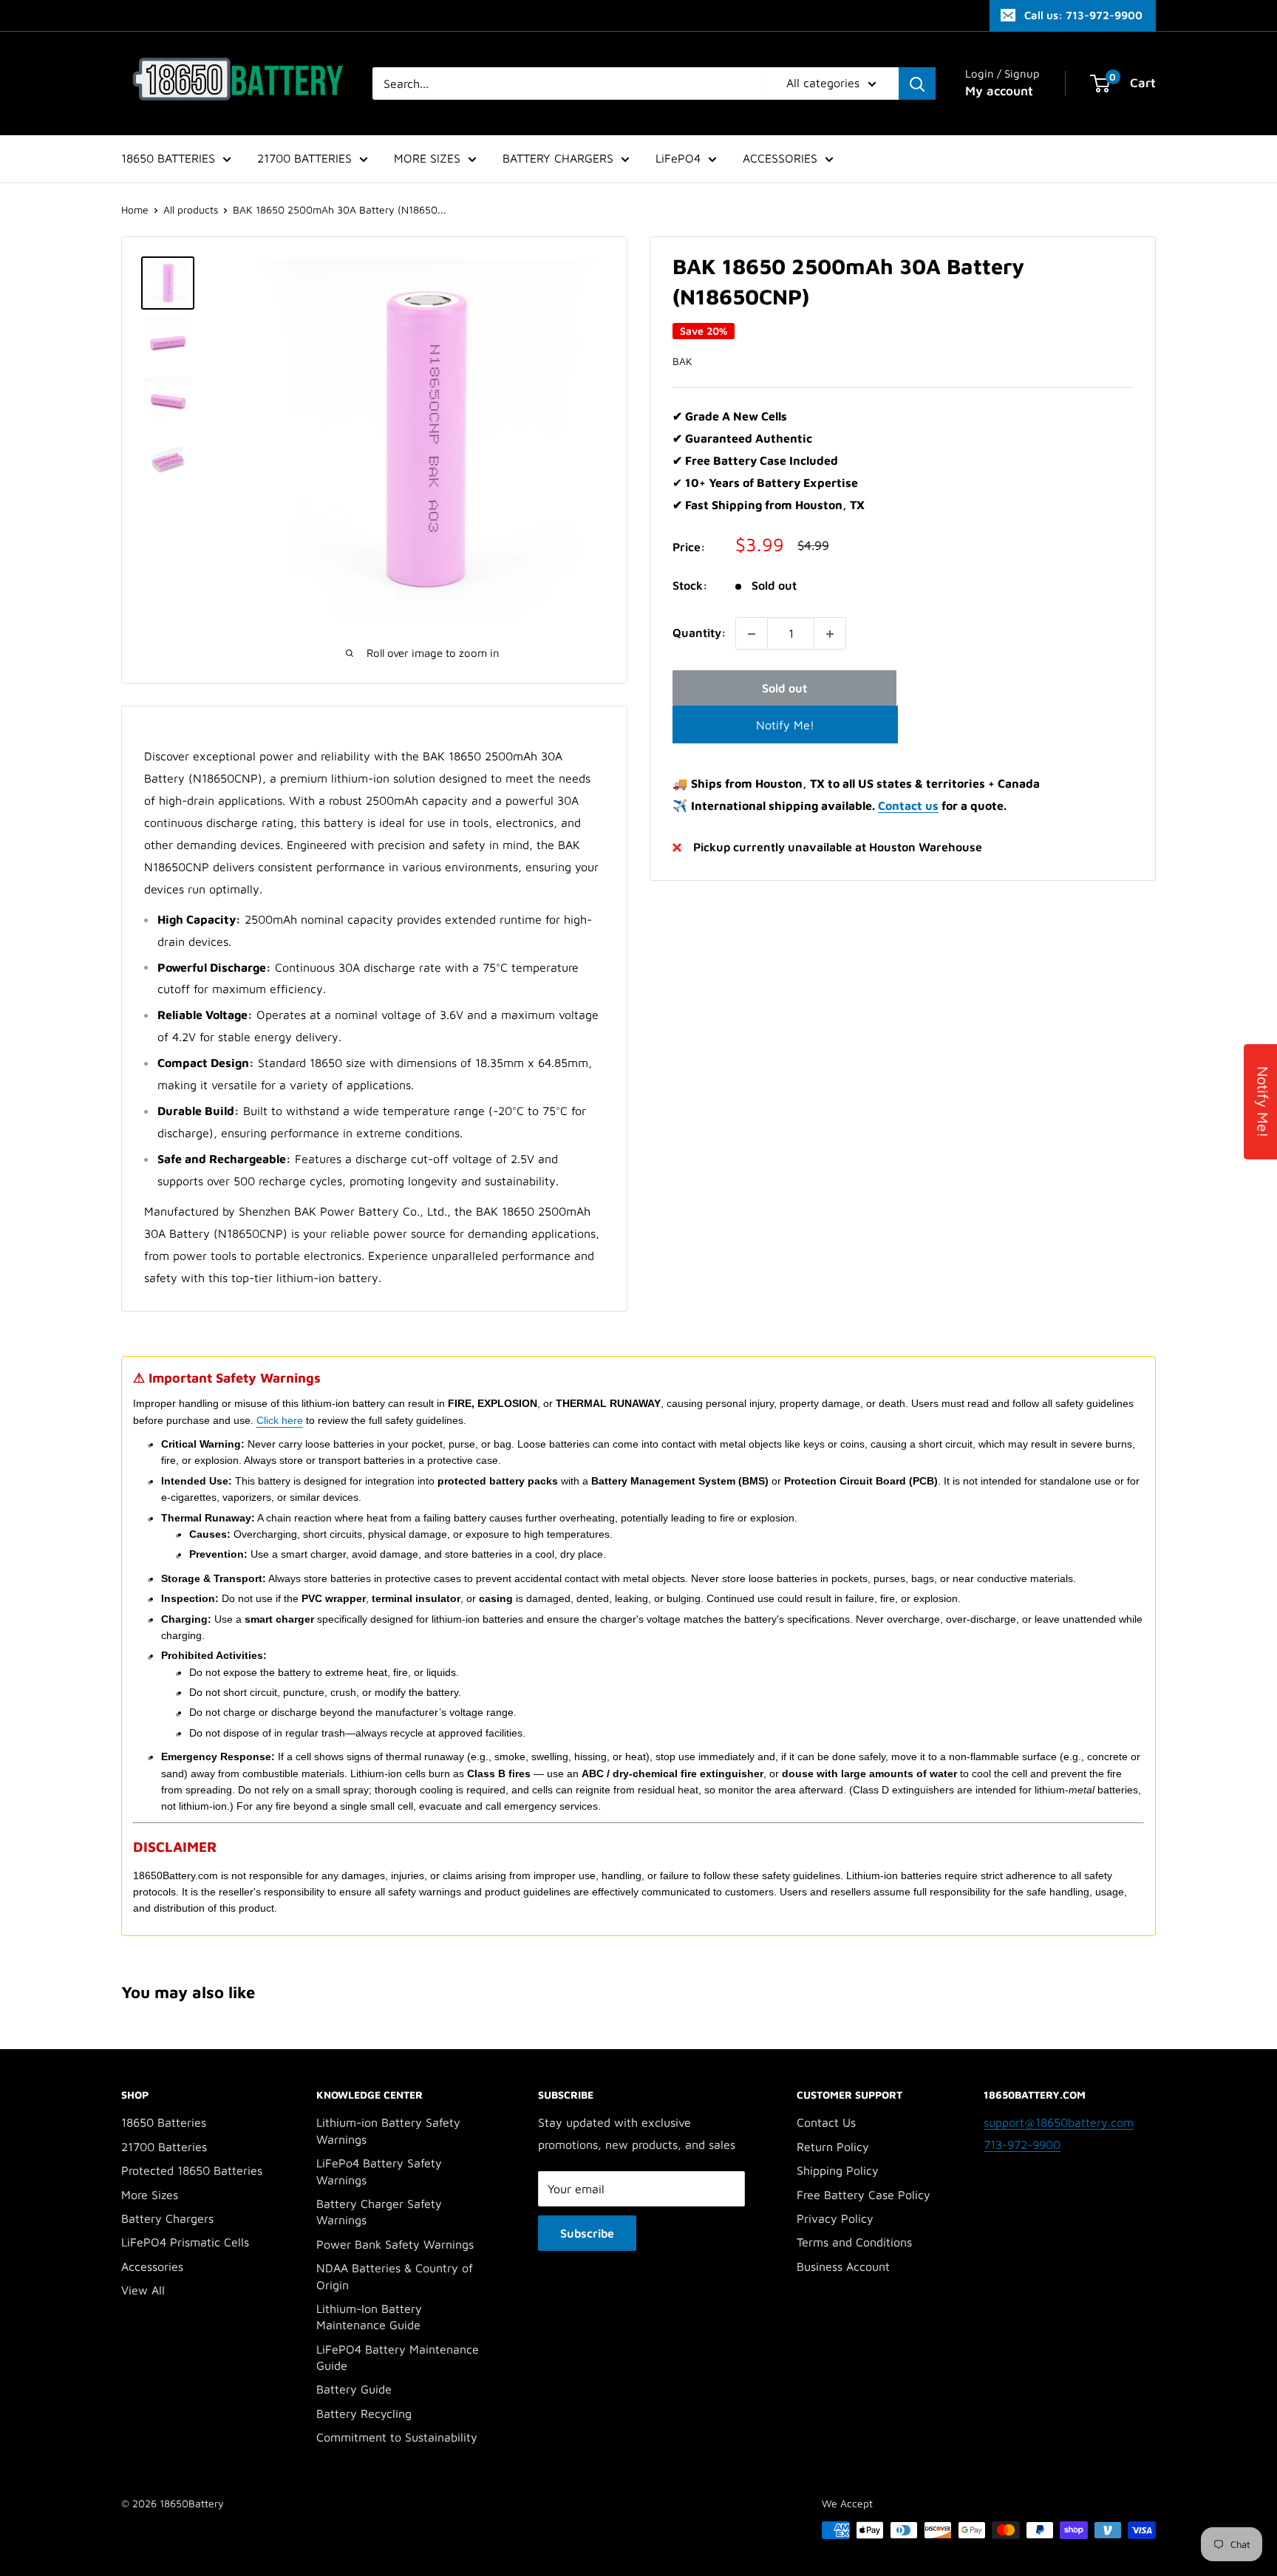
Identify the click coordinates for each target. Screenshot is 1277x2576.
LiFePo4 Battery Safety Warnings (379, 2171)
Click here (280, 1420)
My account (999, 91)
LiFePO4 (678, 158)
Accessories (152, 2266)
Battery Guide (354, 2389)
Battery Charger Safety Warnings (379, 2212)
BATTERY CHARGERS (558, 158)
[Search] (917, 84)
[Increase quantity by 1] (830, 634)
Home (135, 209)
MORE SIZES (427, 158)
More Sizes (150, 2195)
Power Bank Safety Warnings (395, 2244)
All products (191, 209)
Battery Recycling (364, 2413)
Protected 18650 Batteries (192, 2170)
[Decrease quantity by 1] (752, 634)
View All (143, 2290)
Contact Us (826, 2122)
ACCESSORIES (780, 158)
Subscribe (587, 2233)
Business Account (843, 2266)
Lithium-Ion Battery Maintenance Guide (369, 2317)
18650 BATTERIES (168, 158)
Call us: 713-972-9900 (1083, 15)
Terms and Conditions (854, 2242)
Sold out (784, 689)
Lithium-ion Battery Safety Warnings (388, 2130)
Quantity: (699, 633)
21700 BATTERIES (304, 158)
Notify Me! (785, 725)
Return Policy (833, 2147)
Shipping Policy (838, 2170)
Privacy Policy (835, 2218)
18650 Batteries (164, 2122)
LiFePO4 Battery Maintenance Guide (398, 2357)
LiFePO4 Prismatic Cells (185, 2242)
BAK (682, 361)
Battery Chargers (167, 2218)
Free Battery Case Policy (864, 2195)
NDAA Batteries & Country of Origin (395, 2276)
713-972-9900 (1022, 2144)
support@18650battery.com (1059, 2122)
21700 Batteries (164, 2147)
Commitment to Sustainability (397, 2437)
